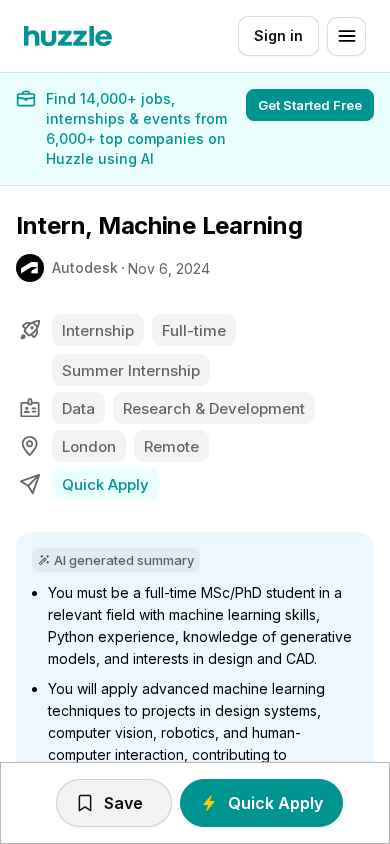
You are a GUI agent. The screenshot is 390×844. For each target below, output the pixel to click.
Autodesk (85, 267)
